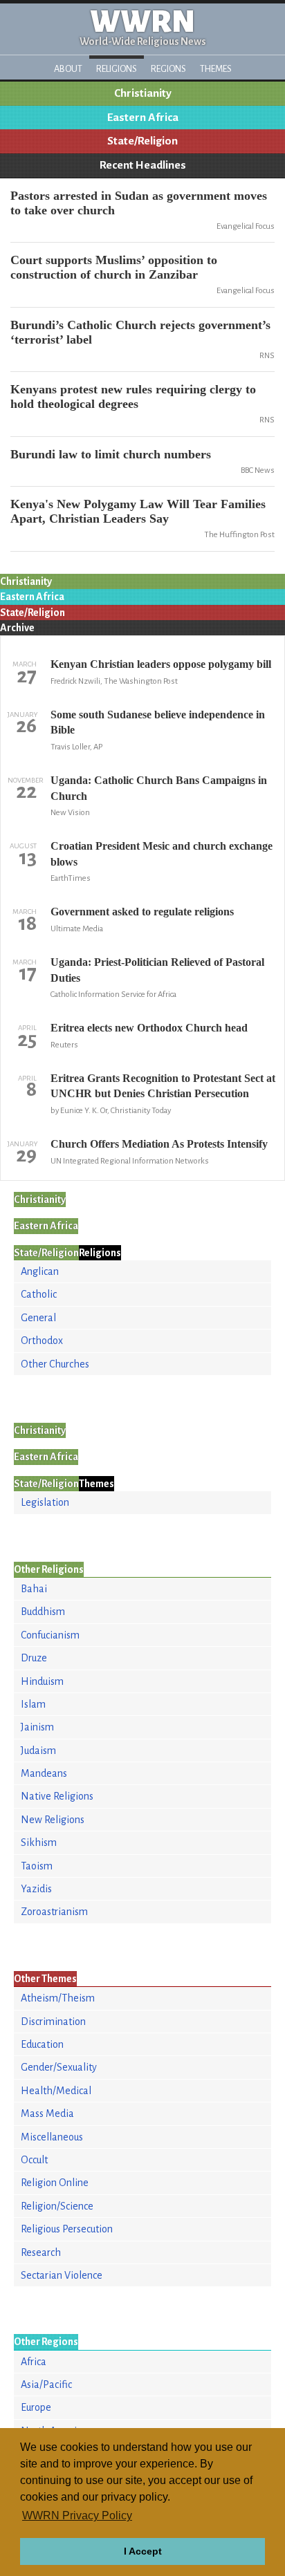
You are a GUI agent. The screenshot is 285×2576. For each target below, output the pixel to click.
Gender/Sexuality (59, 2067)
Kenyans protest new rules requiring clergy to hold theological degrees (133, 396)
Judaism (38, 1751)
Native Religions (57, 1796)
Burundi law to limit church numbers (111, 454)
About (68, 69)
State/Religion (142, 141)
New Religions (53, 1820)
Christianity (143, 93)
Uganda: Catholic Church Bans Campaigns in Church (159, 788)
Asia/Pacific (46, 2384)
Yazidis (36, 1889)
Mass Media (47, 2113)
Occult (34, 2160)
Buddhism (43, 1612)
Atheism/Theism (58, 1998)
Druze (34, 1658)
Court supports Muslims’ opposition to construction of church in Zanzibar (114, 267)
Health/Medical (56, 2091)
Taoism (37, 1866)
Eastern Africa (143, 118)
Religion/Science (57, 2206)
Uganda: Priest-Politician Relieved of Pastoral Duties (157, 970)
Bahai (34, 1589)
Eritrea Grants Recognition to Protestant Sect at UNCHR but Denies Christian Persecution (163, 1086)
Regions (168, 69)
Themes (216, 69)
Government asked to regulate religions (142, 912)
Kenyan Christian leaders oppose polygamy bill (161, 664)
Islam (33, 1704)
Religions (117, 69)
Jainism (37, 1727)
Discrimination (53, 2022)
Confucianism (50, 1635)
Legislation (45, 1502)
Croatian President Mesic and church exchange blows (162, 853)
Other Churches (55, 1364)
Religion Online (55, 2183)
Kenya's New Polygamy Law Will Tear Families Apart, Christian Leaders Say (138, 511)
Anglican (40, 1271)
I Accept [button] (143, 2551)
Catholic (39, 1294)
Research (41, 2252)
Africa (34, 2362)
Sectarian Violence (62, 2275)
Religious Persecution (67, 2229)
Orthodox (42, 1341)
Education (42, 2044)
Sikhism (39, 1842)
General (38, 1318)
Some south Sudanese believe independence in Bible (158, 722)
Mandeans (44, 1773)
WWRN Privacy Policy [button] (77, 2516)
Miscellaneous (52, 2137)
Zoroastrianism (54, 1912)
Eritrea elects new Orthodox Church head (149, 1028)
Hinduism (42, 1681)
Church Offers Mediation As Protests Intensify (159, 1144)
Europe (36, 2407)
